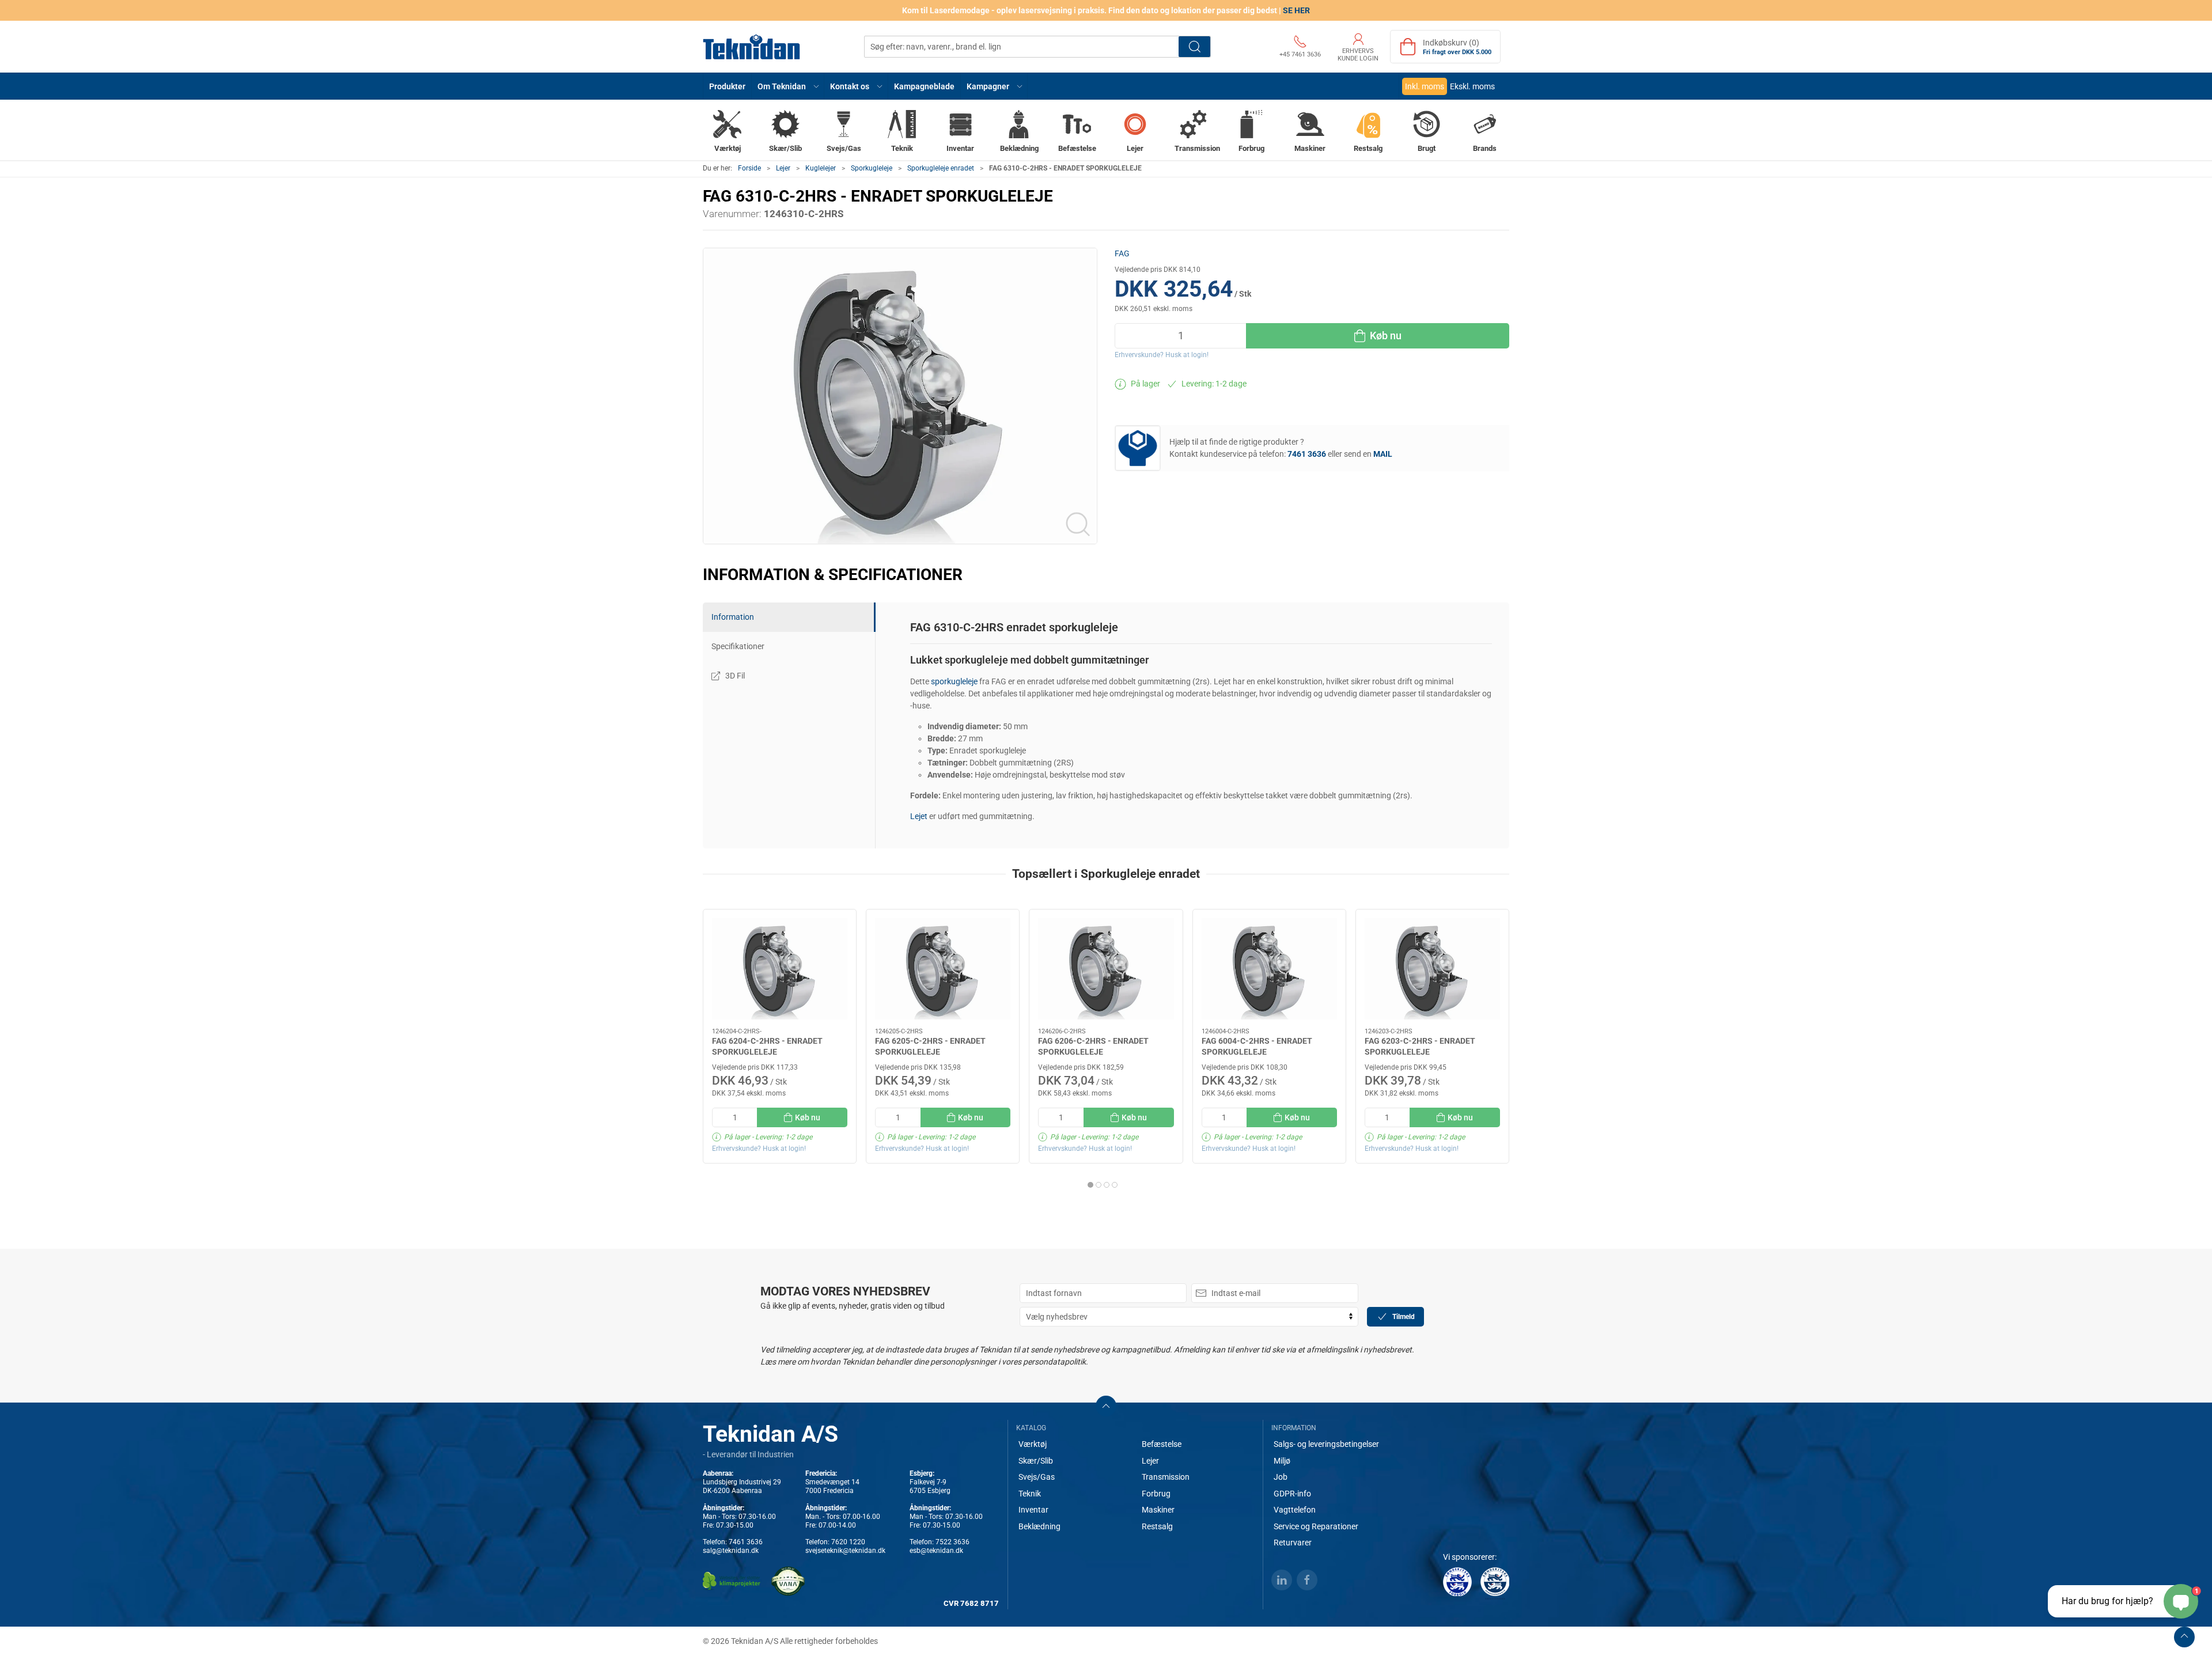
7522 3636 (952, 1542)
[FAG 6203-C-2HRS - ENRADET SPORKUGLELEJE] (1432, 969)
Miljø (1282, 1461)
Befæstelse (1162, 1444)
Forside (749, 168)
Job (1281, 1477)
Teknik (1030, 1494)
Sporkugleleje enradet (941, 168)
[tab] (1090, 1185)
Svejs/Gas (1037, 1477)
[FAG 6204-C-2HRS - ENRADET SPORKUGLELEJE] (780, 969)
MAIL (1383, 454)
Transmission (1166, 1477)
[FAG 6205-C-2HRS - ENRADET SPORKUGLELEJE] (943, 969)
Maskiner (1158, 1510)
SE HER (1296, 10)
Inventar (1033, 1510)
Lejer (783, 168)
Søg (1194, 47)
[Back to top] (2184, 1637)
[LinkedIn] (1282, 1580)
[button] (788, 86)
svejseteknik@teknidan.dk (845, 1551)
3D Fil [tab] (735, 676)
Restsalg (1157, 1526)
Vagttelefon (1295, 1510)
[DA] (752, 47)
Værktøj (1033, 1444)
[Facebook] (1307, 1580)
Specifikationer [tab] (738, 646)
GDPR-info (1292, 1494)
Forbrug (1156, 1494)
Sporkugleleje (872, 168)
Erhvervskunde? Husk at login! (1162, 355)
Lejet (919, 816)
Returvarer (1293, 1543)
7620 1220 (848, 1542)
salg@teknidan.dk (731, 1551)
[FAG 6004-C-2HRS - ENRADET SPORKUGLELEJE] (1269, 969)
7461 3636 (746, 1542)
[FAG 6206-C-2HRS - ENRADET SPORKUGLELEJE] (1106, 969)
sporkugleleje (954, 681)
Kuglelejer (821, 168)
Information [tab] (733, 617)
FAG (1122, 253)
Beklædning (1039, 1526)
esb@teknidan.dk (936, 1551)
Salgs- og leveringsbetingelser (1326, 1444)
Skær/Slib (1036, 1461)
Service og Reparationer (1316, 1526)
